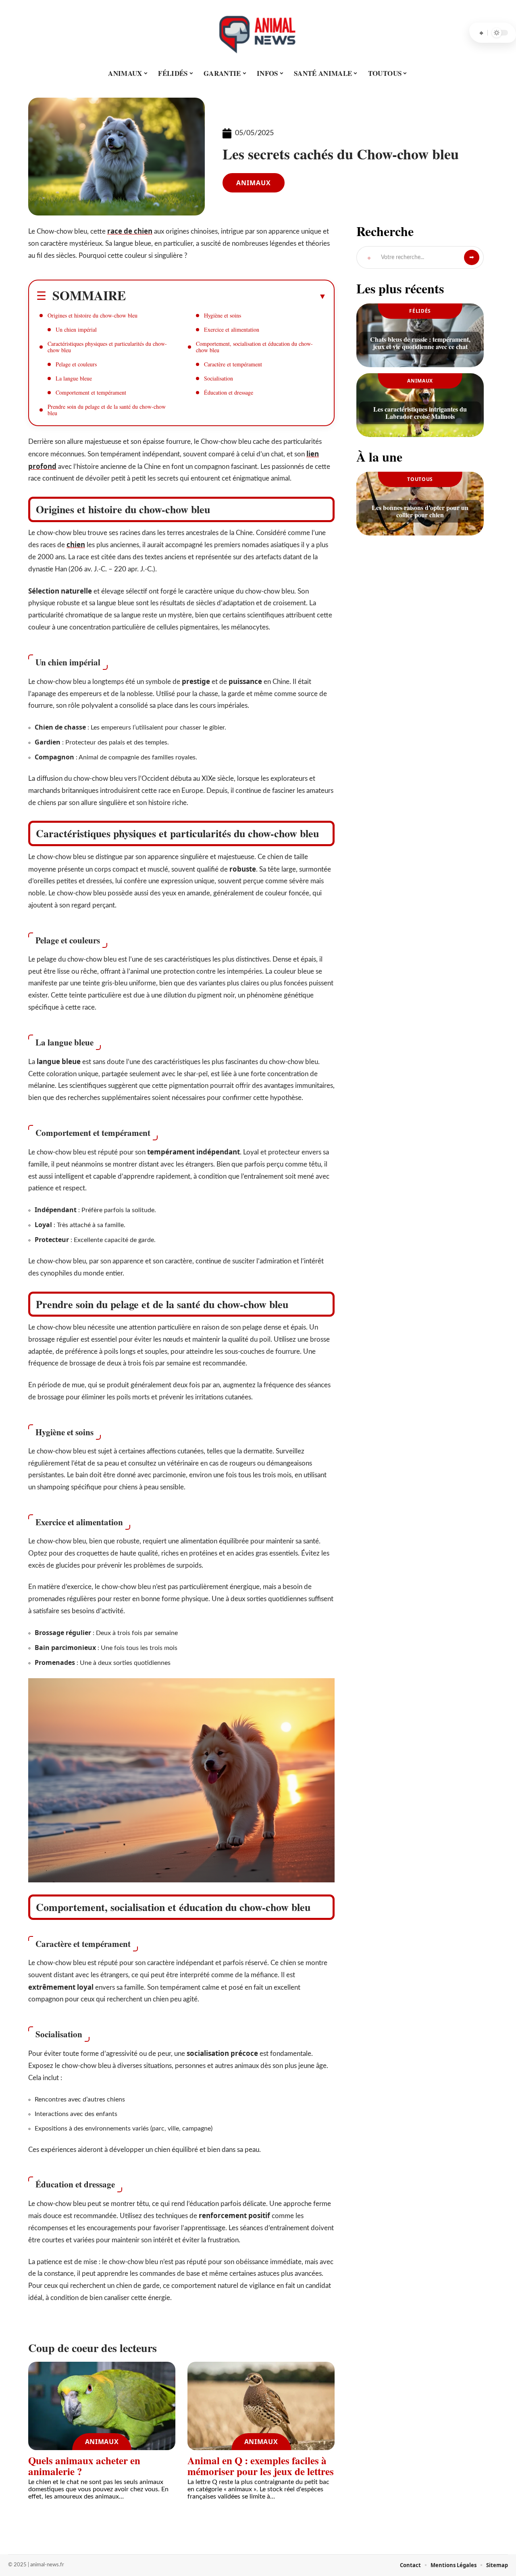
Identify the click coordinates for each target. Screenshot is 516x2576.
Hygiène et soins (223, 315)
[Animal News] (258, 33)
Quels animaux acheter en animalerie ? (84, 2466)
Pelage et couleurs (76, 364)
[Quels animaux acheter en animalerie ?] (102, 2406)
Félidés (420, 311)
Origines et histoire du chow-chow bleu (93, 315)
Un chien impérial (76, 329)
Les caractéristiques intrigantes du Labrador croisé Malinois (420, 413)
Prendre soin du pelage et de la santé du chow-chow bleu (107, 410)
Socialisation (218, 378)
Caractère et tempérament (233, 364)
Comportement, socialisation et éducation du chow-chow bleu (254, 347)
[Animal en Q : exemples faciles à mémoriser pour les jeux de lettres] (261, 2406)
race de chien (130, 231)
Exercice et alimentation (232, 329)
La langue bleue (74, 378)
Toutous (420, 479)
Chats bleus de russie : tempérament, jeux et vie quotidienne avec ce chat (420, 343)
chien (76, 545)
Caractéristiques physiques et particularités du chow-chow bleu (107, 347)
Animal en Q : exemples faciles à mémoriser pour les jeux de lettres (261, 2466)
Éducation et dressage (229, 392)
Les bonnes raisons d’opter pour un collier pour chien (420, 511)
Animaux (254, 183)
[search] (481, 33)
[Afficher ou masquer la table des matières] (226, 296)
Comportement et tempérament (91, 392)
